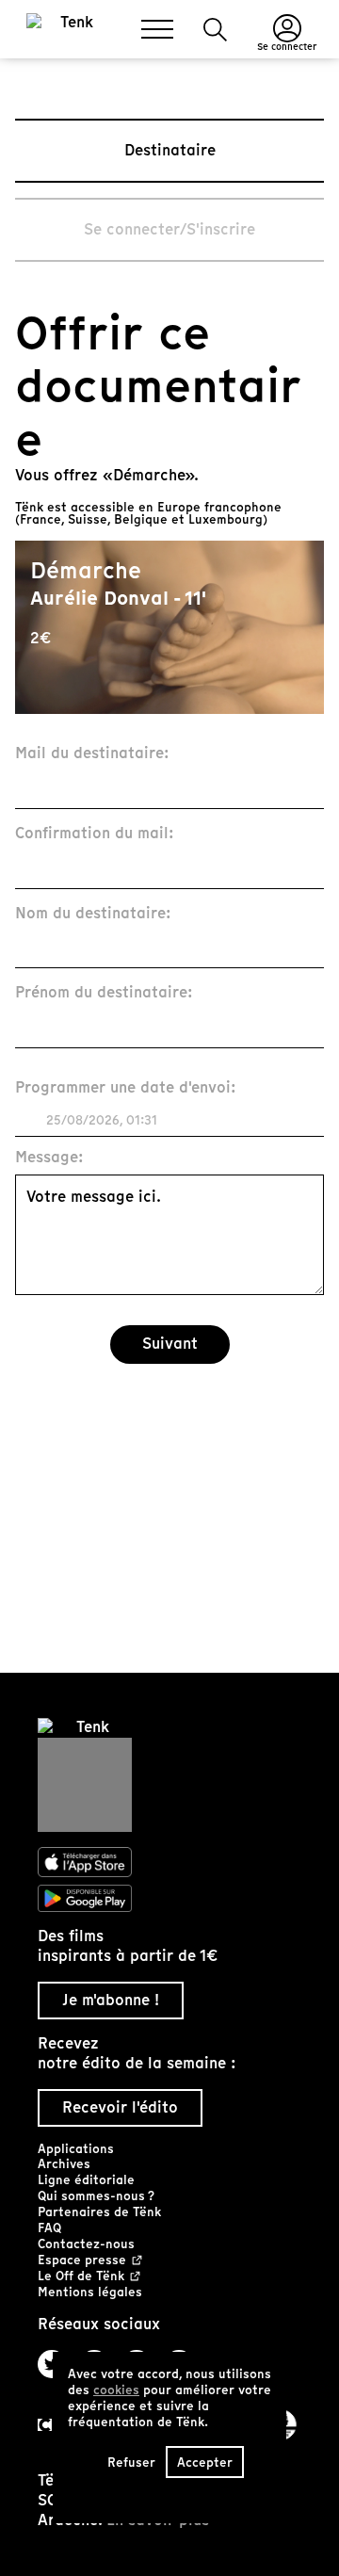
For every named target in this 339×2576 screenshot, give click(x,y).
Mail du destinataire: (92, 754)
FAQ (49, 2228)
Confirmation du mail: (95, 834)
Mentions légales (90, 2292)
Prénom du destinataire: (104, 993)
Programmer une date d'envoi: (126, 1088)
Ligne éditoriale (86, 2180)
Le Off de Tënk (81, 2277)
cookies (116, 2390)
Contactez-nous (86, 2244)
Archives (64, 2164)
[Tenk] (169, 1775)
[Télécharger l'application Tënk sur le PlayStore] (169, 1899)
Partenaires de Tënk (99, 2212)
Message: (49, 1158)
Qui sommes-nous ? (96, 2196)
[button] (215, 30)
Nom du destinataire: (93, 914)
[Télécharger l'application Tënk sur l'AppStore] (169, 1862)
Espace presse (82, 2261)
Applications (76, 2149)
